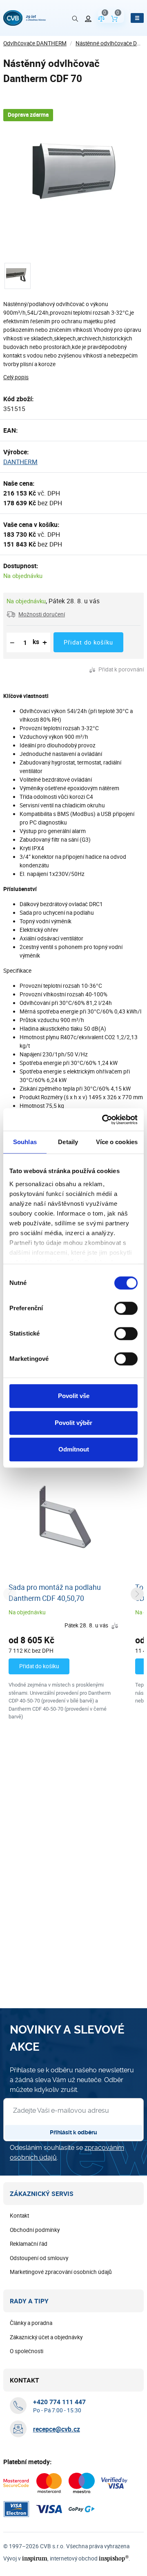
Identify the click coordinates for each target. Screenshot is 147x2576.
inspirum (35, 2558)
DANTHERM (20, 462)
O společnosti (27, 2351)
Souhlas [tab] (25, 1142)
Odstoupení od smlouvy (39, 2258)
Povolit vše (74, 1396)
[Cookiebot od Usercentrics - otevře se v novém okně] (104, 1120)
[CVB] (24, 18)
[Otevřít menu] (137, 18)
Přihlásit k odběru (73, 2132)
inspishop (114, 2558)
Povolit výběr (73, 1423)
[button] (36, 614)
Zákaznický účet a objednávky (46, 2337)
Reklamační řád (29, 2244)
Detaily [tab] (68, 1142)
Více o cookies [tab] (117, 1142)
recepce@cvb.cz (57, 2429)
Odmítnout (74, 1449)
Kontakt (19, 2216)
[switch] (126, 1308)
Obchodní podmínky (35, 2230)
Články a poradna (31, 2323)
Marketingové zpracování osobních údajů (61, 2272)
